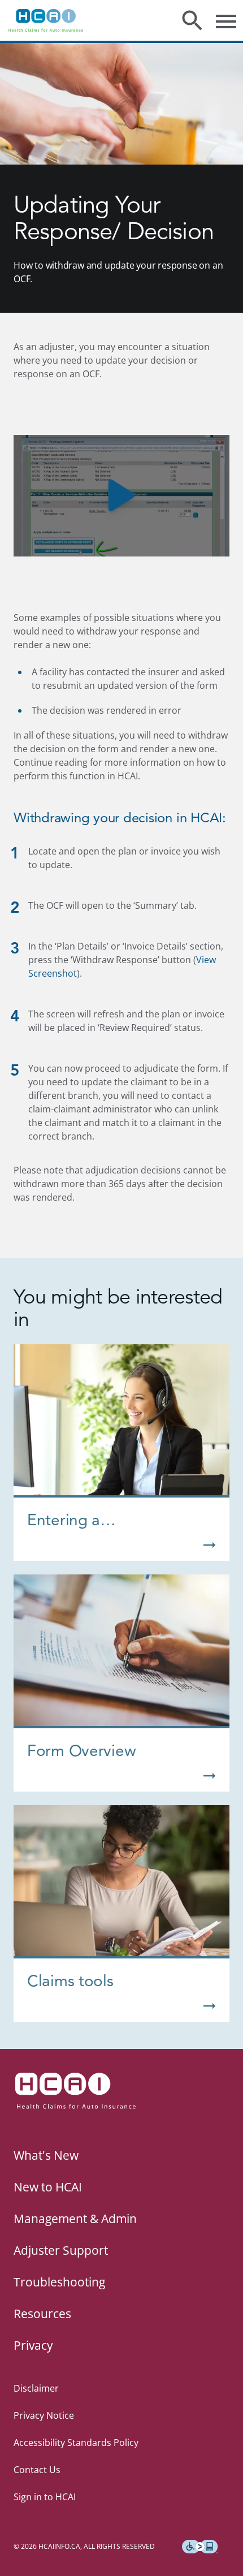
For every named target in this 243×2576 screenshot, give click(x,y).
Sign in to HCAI (45, 2497)
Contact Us (37, 2470)
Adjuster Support (61, 2250)
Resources (42, 2314)
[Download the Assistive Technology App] (200, 2547)
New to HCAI (48, 2187)
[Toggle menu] (226, 20)
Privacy (33, 2345)
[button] (121, 496)
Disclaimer (36, 2388)
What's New (46, 2155)
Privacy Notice (44, 2415)
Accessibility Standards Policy (76, 2443)
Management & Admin (75, 2219)
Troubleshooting (59, 2282)
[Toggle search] (192, 20)
